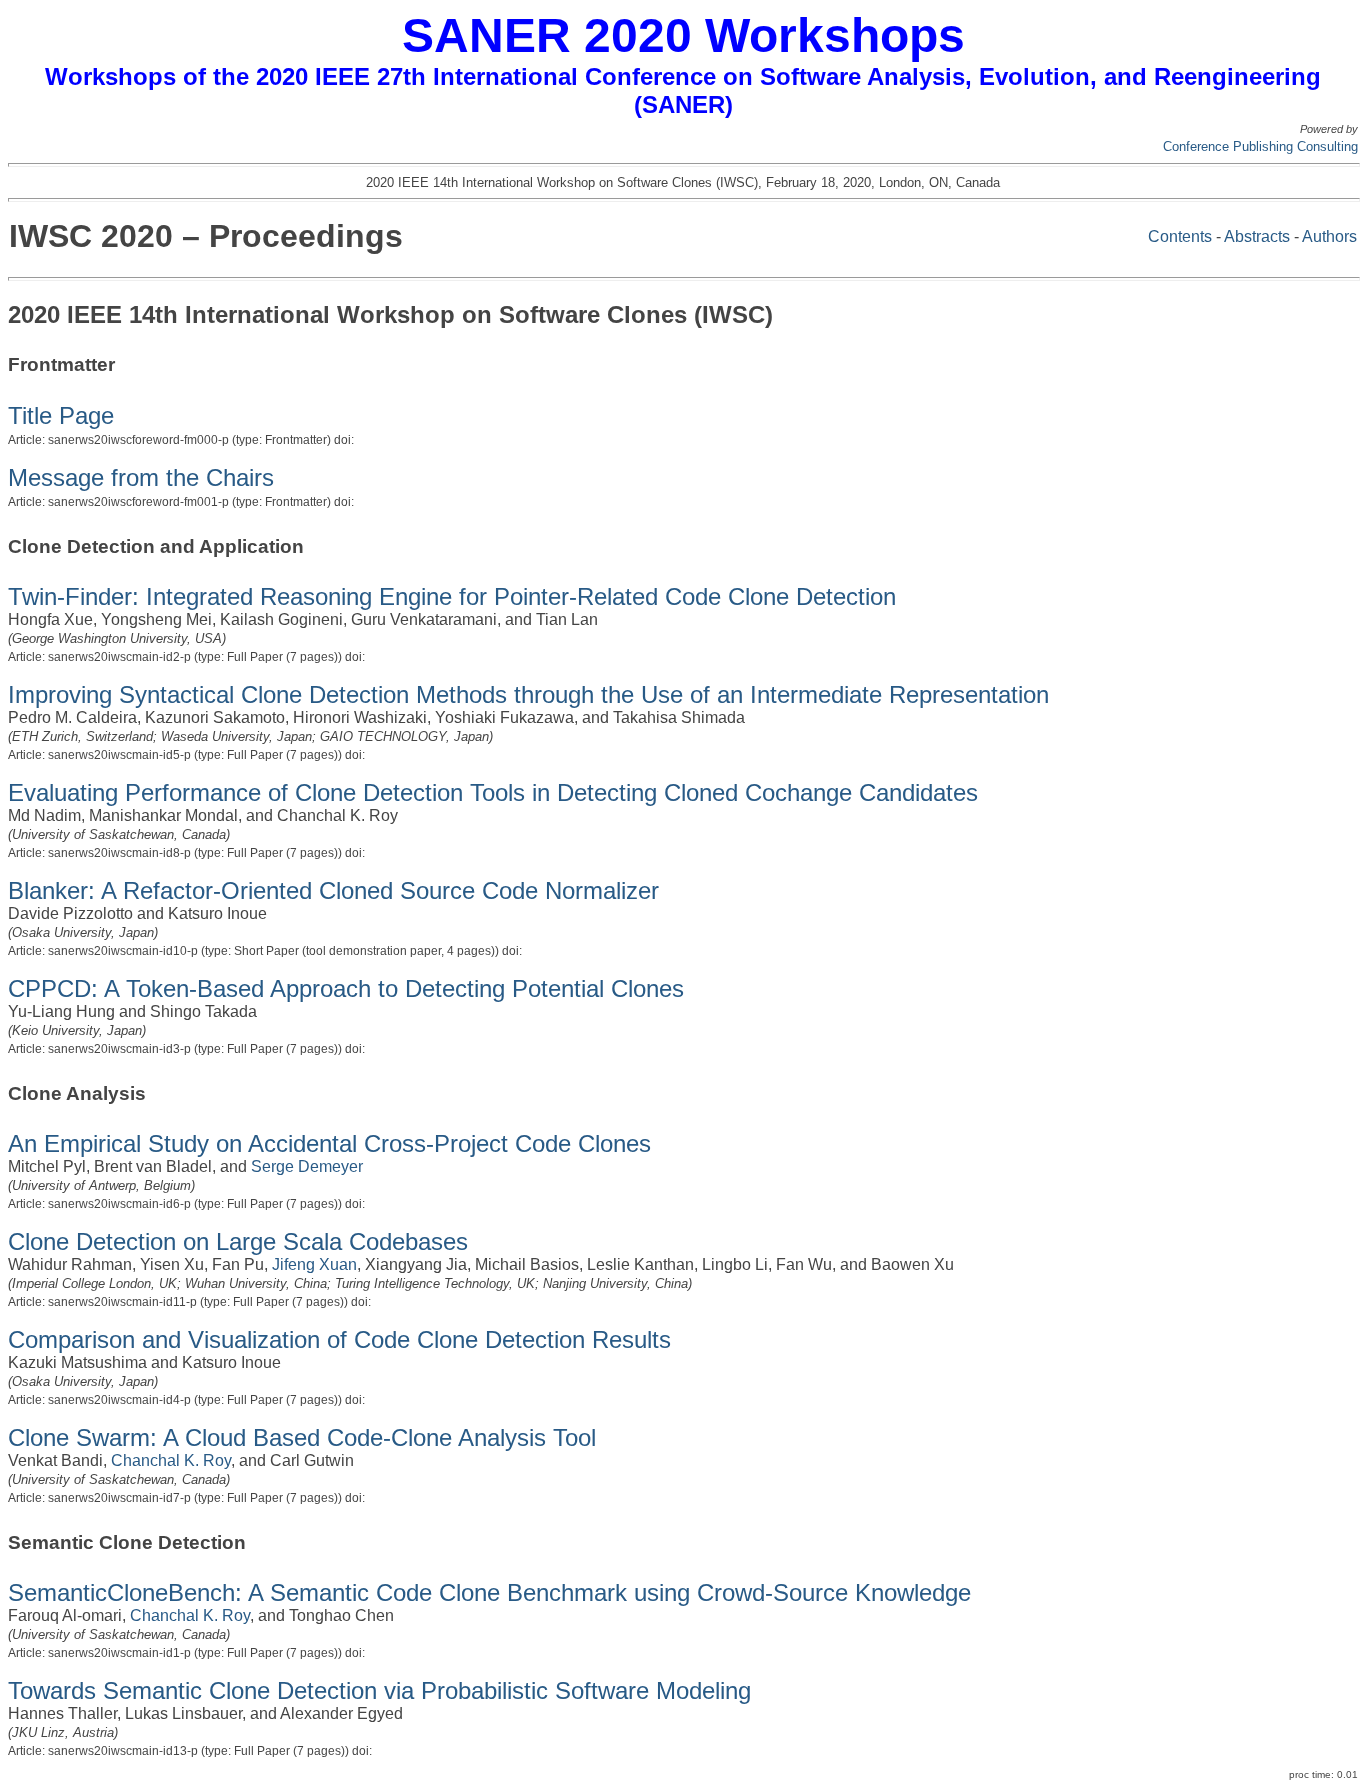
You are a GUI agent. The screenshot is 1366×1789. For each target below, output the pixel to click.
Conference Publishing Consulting (1260, 146)
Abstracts (1257, 236)
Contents (1180, 236)
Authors (1329, 236)
